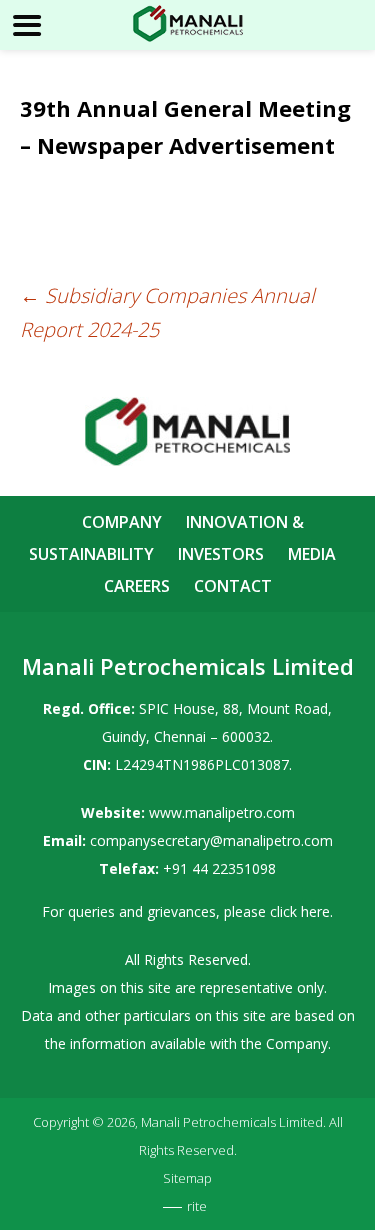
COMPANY (122, 522)
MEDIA (312, 554)
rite (197, 1206)
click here (300, 911)
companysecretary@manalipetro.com (211, 840)
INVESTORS (221, 554)
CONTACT (233, 586)
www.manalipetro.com (222, 812)
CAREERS (137, 586)
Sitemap (187, 1178)
